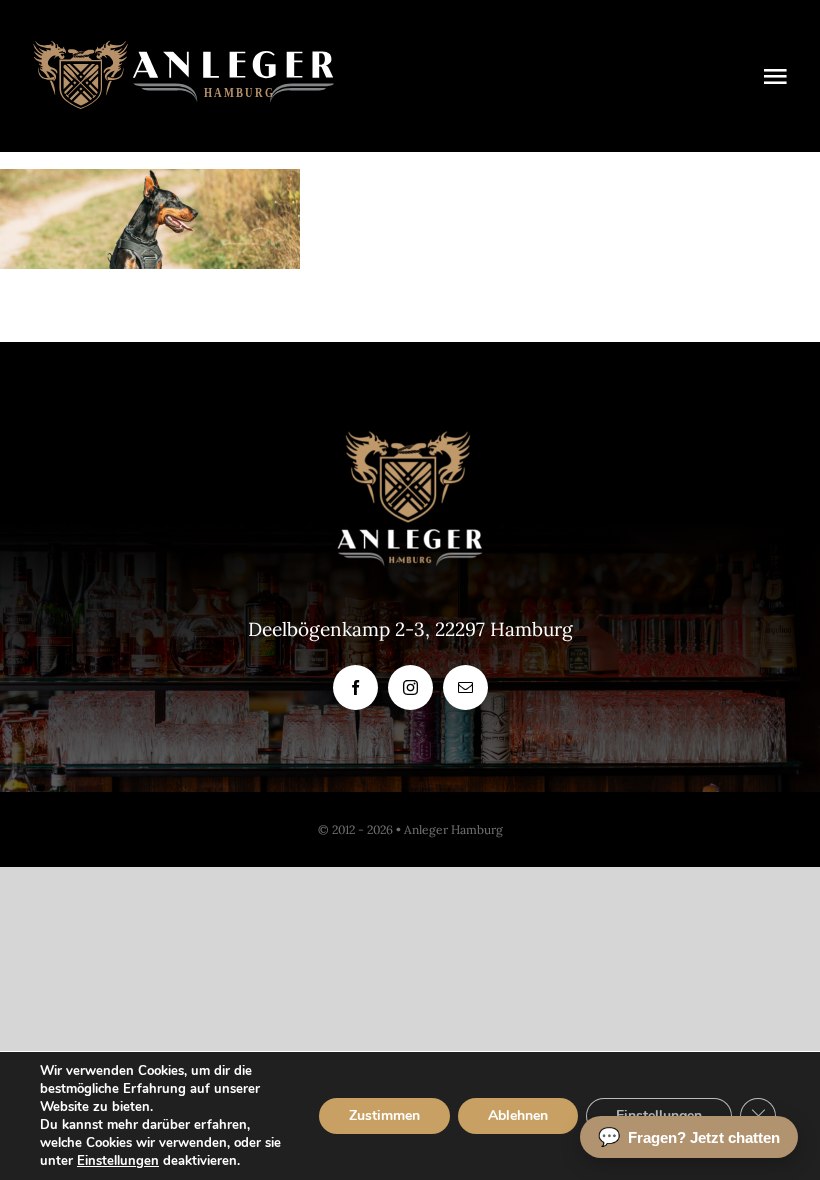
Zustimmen (384, 1115)
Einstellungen (118, 1161)
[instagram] (410, 687)
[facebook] (355, 687)
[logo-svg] (183, 49)
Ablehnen (518, 1115)
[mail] (465, 687)
